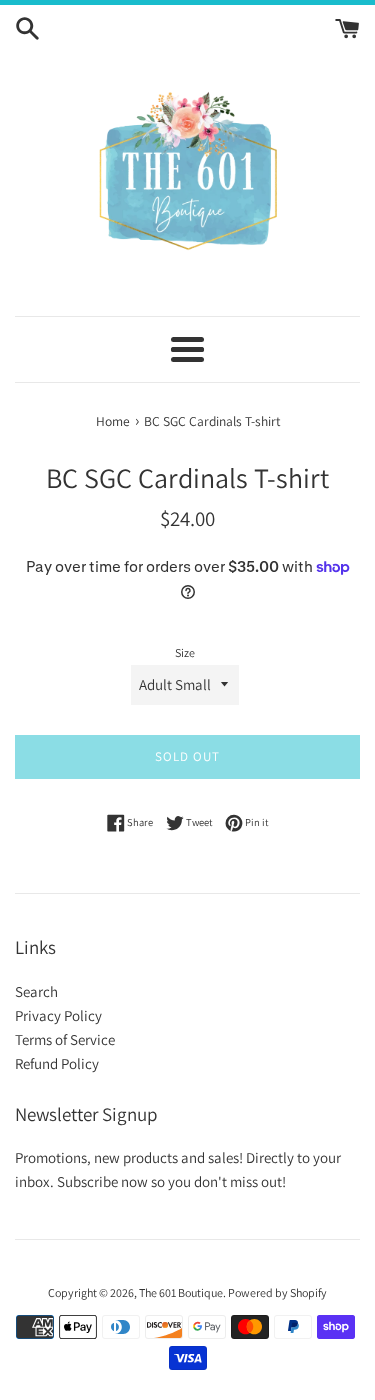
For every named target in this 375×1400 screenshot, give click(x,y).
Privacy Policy (58, 1015)
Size (185, 652)
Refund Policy (57, 1063)
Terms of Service (65, 1039)
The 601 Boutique (181, 1292)
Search (36, 991)
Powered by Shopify (277, 1292)
